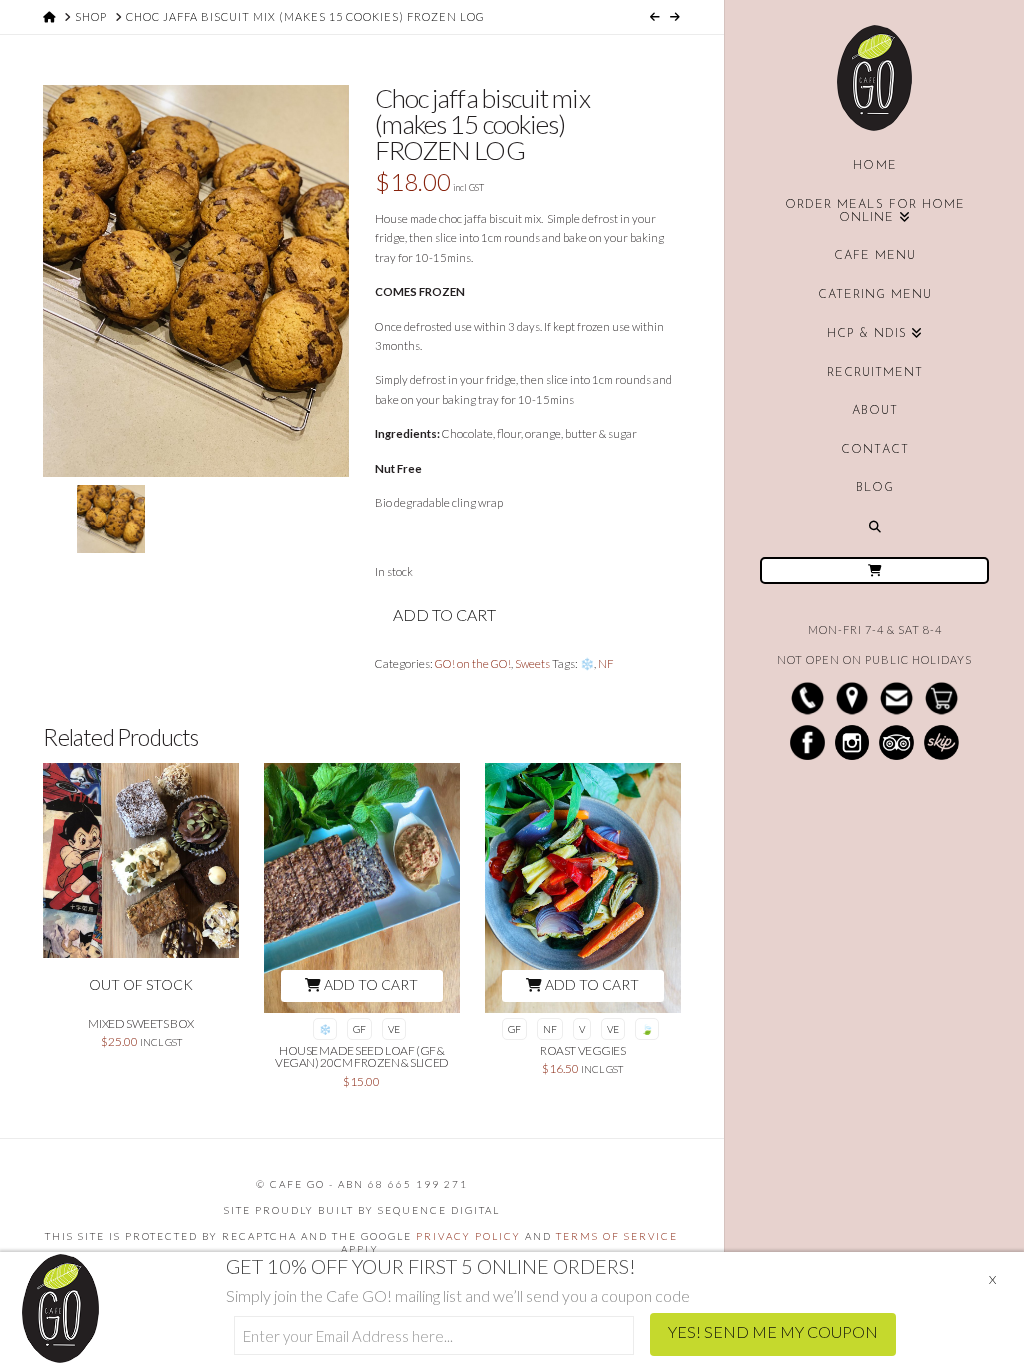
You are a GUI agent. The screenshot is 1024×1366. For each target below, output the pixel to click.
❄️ (587, 663)
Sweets (532, 663)
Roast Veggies (583, 1050)
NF (606, 663)
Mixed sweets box (140, 1023)
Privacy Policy (468, 1236)
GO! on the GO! (473, 663)
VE (394, 1029)
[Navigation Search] (874, 527)
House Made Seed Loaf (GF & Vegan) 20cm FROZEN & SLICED (362, 1057)
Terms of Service (617, 1236)
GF (359, 1029)
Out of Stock (141, 984)
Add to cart (444, 614)
